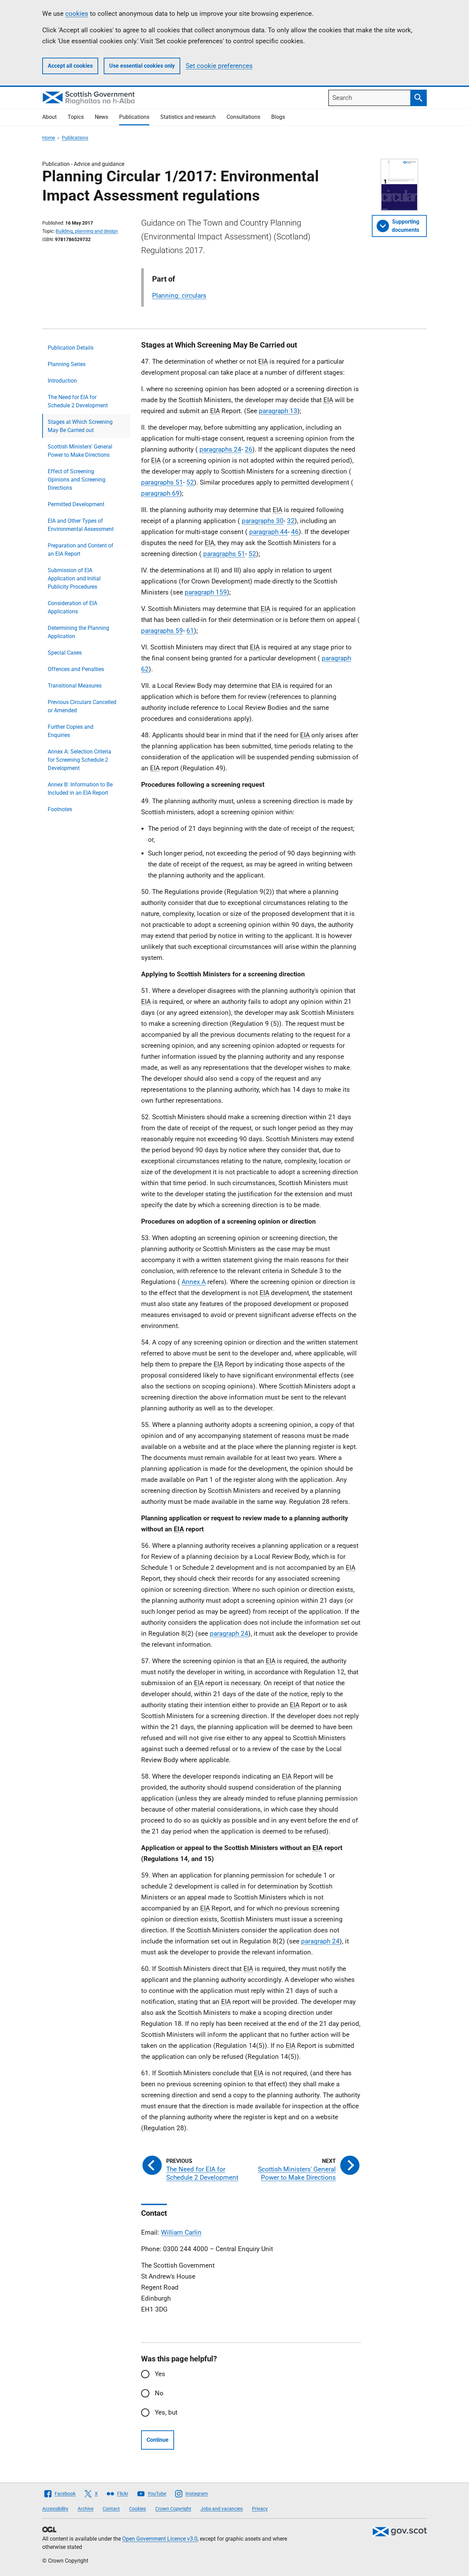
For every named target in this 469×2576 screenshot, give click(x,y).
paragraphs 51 (162, 482)
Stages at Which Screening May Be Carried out (80, 426)
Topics (76, 117)
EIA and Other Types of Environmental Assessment (81, 525)
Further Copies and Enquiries (71, 731)
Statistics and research (188, 117)
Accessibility (55, 2509)
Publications (134, 117)
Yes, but (166, 2412)
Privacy (260, 2509)
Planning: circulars (179, 296)
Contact (111, 2509)
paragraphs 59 (162, 631)
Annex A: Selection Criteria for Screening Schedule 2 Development (79, 760)
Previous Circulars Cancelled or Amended (82, 706)
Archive (85, 2509)
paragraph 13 (278, 411)
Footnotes (60, 809)
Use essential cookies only (142, 66)
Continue (158, 2440)
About (49, 117)
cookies (77, 14)
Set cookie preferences (219, 66)
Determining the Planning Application (78, 632)
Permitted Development (76, 504)
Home (49, 138)
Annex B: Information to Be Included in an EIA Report (80, 789)
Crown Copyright (173, 2509)
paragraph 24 (229, 1633)
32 (291, 521)
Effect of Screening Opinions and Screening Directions (77, 480)
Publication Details (71, 348)
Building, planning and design (87, 231)
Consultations (243, 117)
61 (190, 631)
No (159, 2393)
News (101, 117)
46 (295, 532)
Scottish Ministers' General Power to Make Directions (80, 451)
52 (190, 482)
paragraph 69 (160, 493)
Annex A (194, 1282)
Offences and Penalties (76, 669)
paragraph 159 (206, 592)
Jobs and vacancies (222, 2509)
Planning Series (67, 364)
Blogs (278, 117)
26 (249, 449)
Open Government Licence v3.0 (160, 2539)
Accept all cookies (70, 66)
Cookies (138, 2509)
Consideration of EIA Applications (72, 607)
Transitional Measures (75, 686)
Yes (160, 2374)
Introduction (62, 381)
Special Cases (65, 653)
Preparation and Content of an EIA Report (81, 550)
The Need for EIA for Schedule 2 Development (78, 401)
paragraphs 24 (220, 449)
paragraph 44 (268, 532)
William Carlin (181, 2232)
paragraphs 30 (263, 521)
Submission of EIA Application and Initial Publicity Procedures (74, 578)
